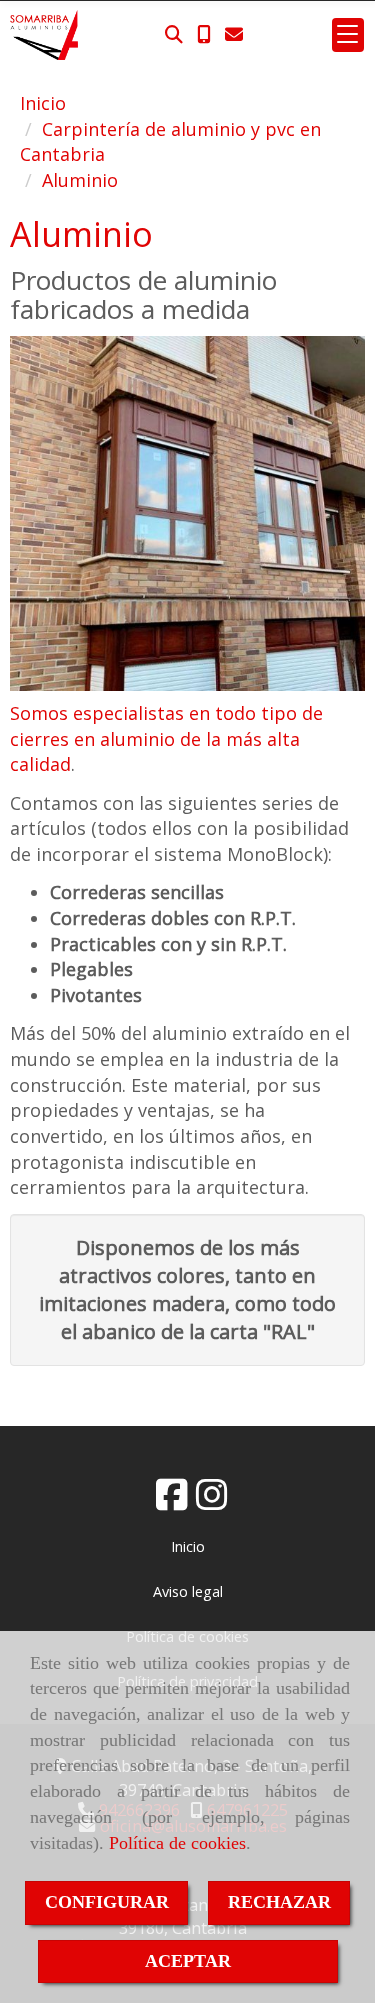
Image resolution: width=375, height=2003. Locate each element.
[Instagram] (212, 1501)
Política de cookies (177, 1843)
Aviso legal (188, 1591)
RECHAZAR (279, 1902)
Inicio (188, 1546)
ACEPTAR (188, 1961)
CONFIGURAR (107, 1902)
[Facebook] (172, 1501)
